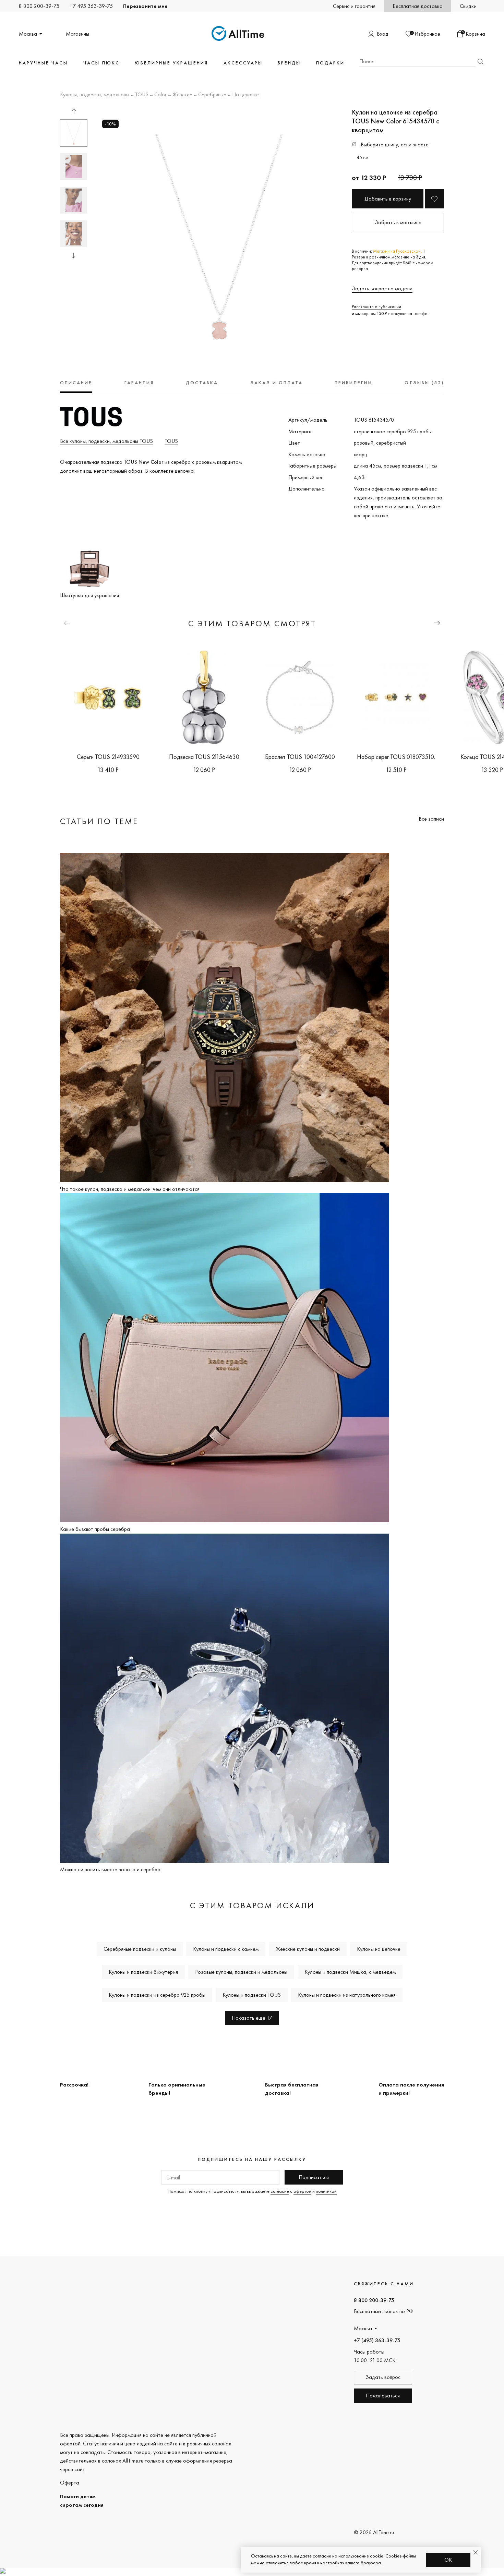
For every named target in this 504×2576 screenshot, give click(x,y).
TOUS (142, 95)
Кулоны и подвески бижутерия (143, 1972)
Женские (182, 95)
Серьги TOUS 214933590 (108, 757)
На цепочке (245, 95)
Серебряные (212, 95)
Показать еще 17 (252, 2018)
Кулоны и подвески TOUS (252, 1995)
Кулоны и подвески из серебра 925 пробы (157, 1995)
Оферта (70, 2483)
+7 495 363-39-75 (91, 6)
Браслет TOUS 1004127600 (300, 757)
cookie (377, 2556)
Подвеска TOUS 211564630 (204, 757)
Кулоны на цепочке (379, 1949)
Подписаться (314, 2177)
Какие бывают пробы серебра (95, 1529)
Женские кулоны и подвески (308, 1949)
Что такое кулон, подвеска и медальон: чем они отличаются (130, 1189)
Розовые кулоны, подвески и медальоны (241, 1972)
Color (160, 95)
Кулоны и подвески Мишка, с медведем (350, 1972)
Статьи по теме (99, 821)
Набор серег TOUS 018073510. (396, 757)
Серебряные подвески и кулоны (140, 1949)
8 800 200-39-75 (39, 6)
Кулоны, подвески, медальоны (95, 95)
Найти (480, 62)
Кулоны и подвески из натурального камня (347, 1995)
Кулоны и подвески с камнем (226, 1949)
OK (448, 2560)
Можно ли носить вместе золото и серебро (110, 1869)
